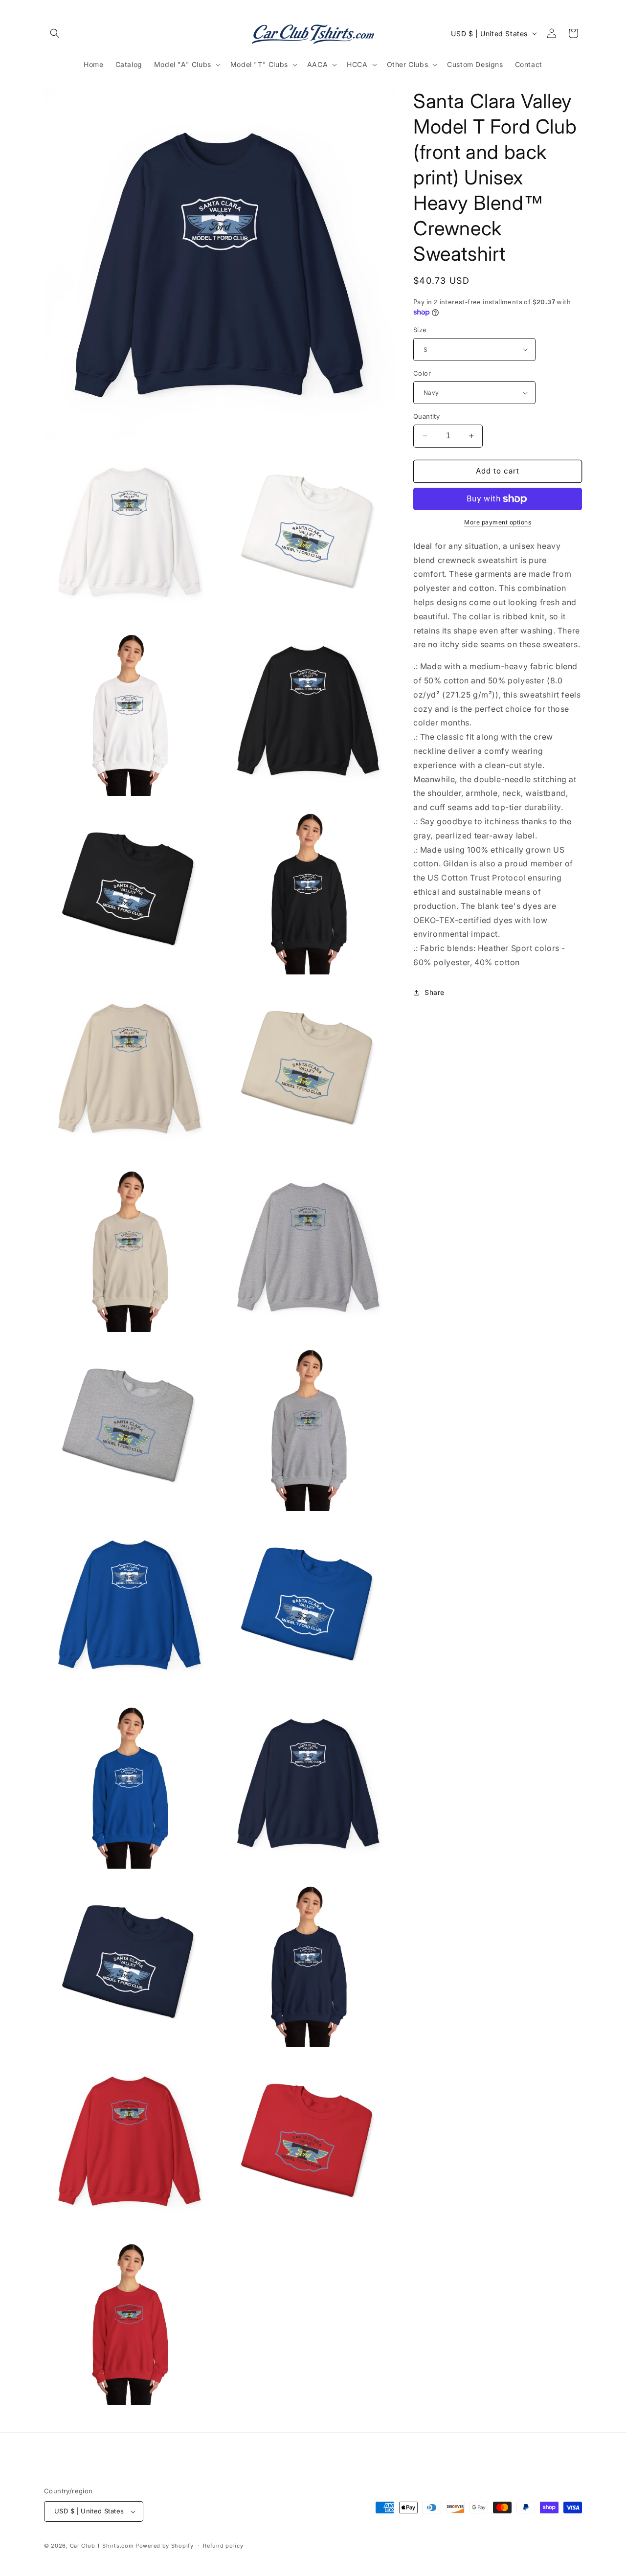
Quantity (426, 416)
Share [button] (435, 992)
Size (420, 330)
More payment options (498, 522)
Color (422, 373)
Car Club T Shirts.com (102, 2546)
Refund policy (223, 2546)
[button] (55, 33)
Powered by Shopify (165, 2546)
